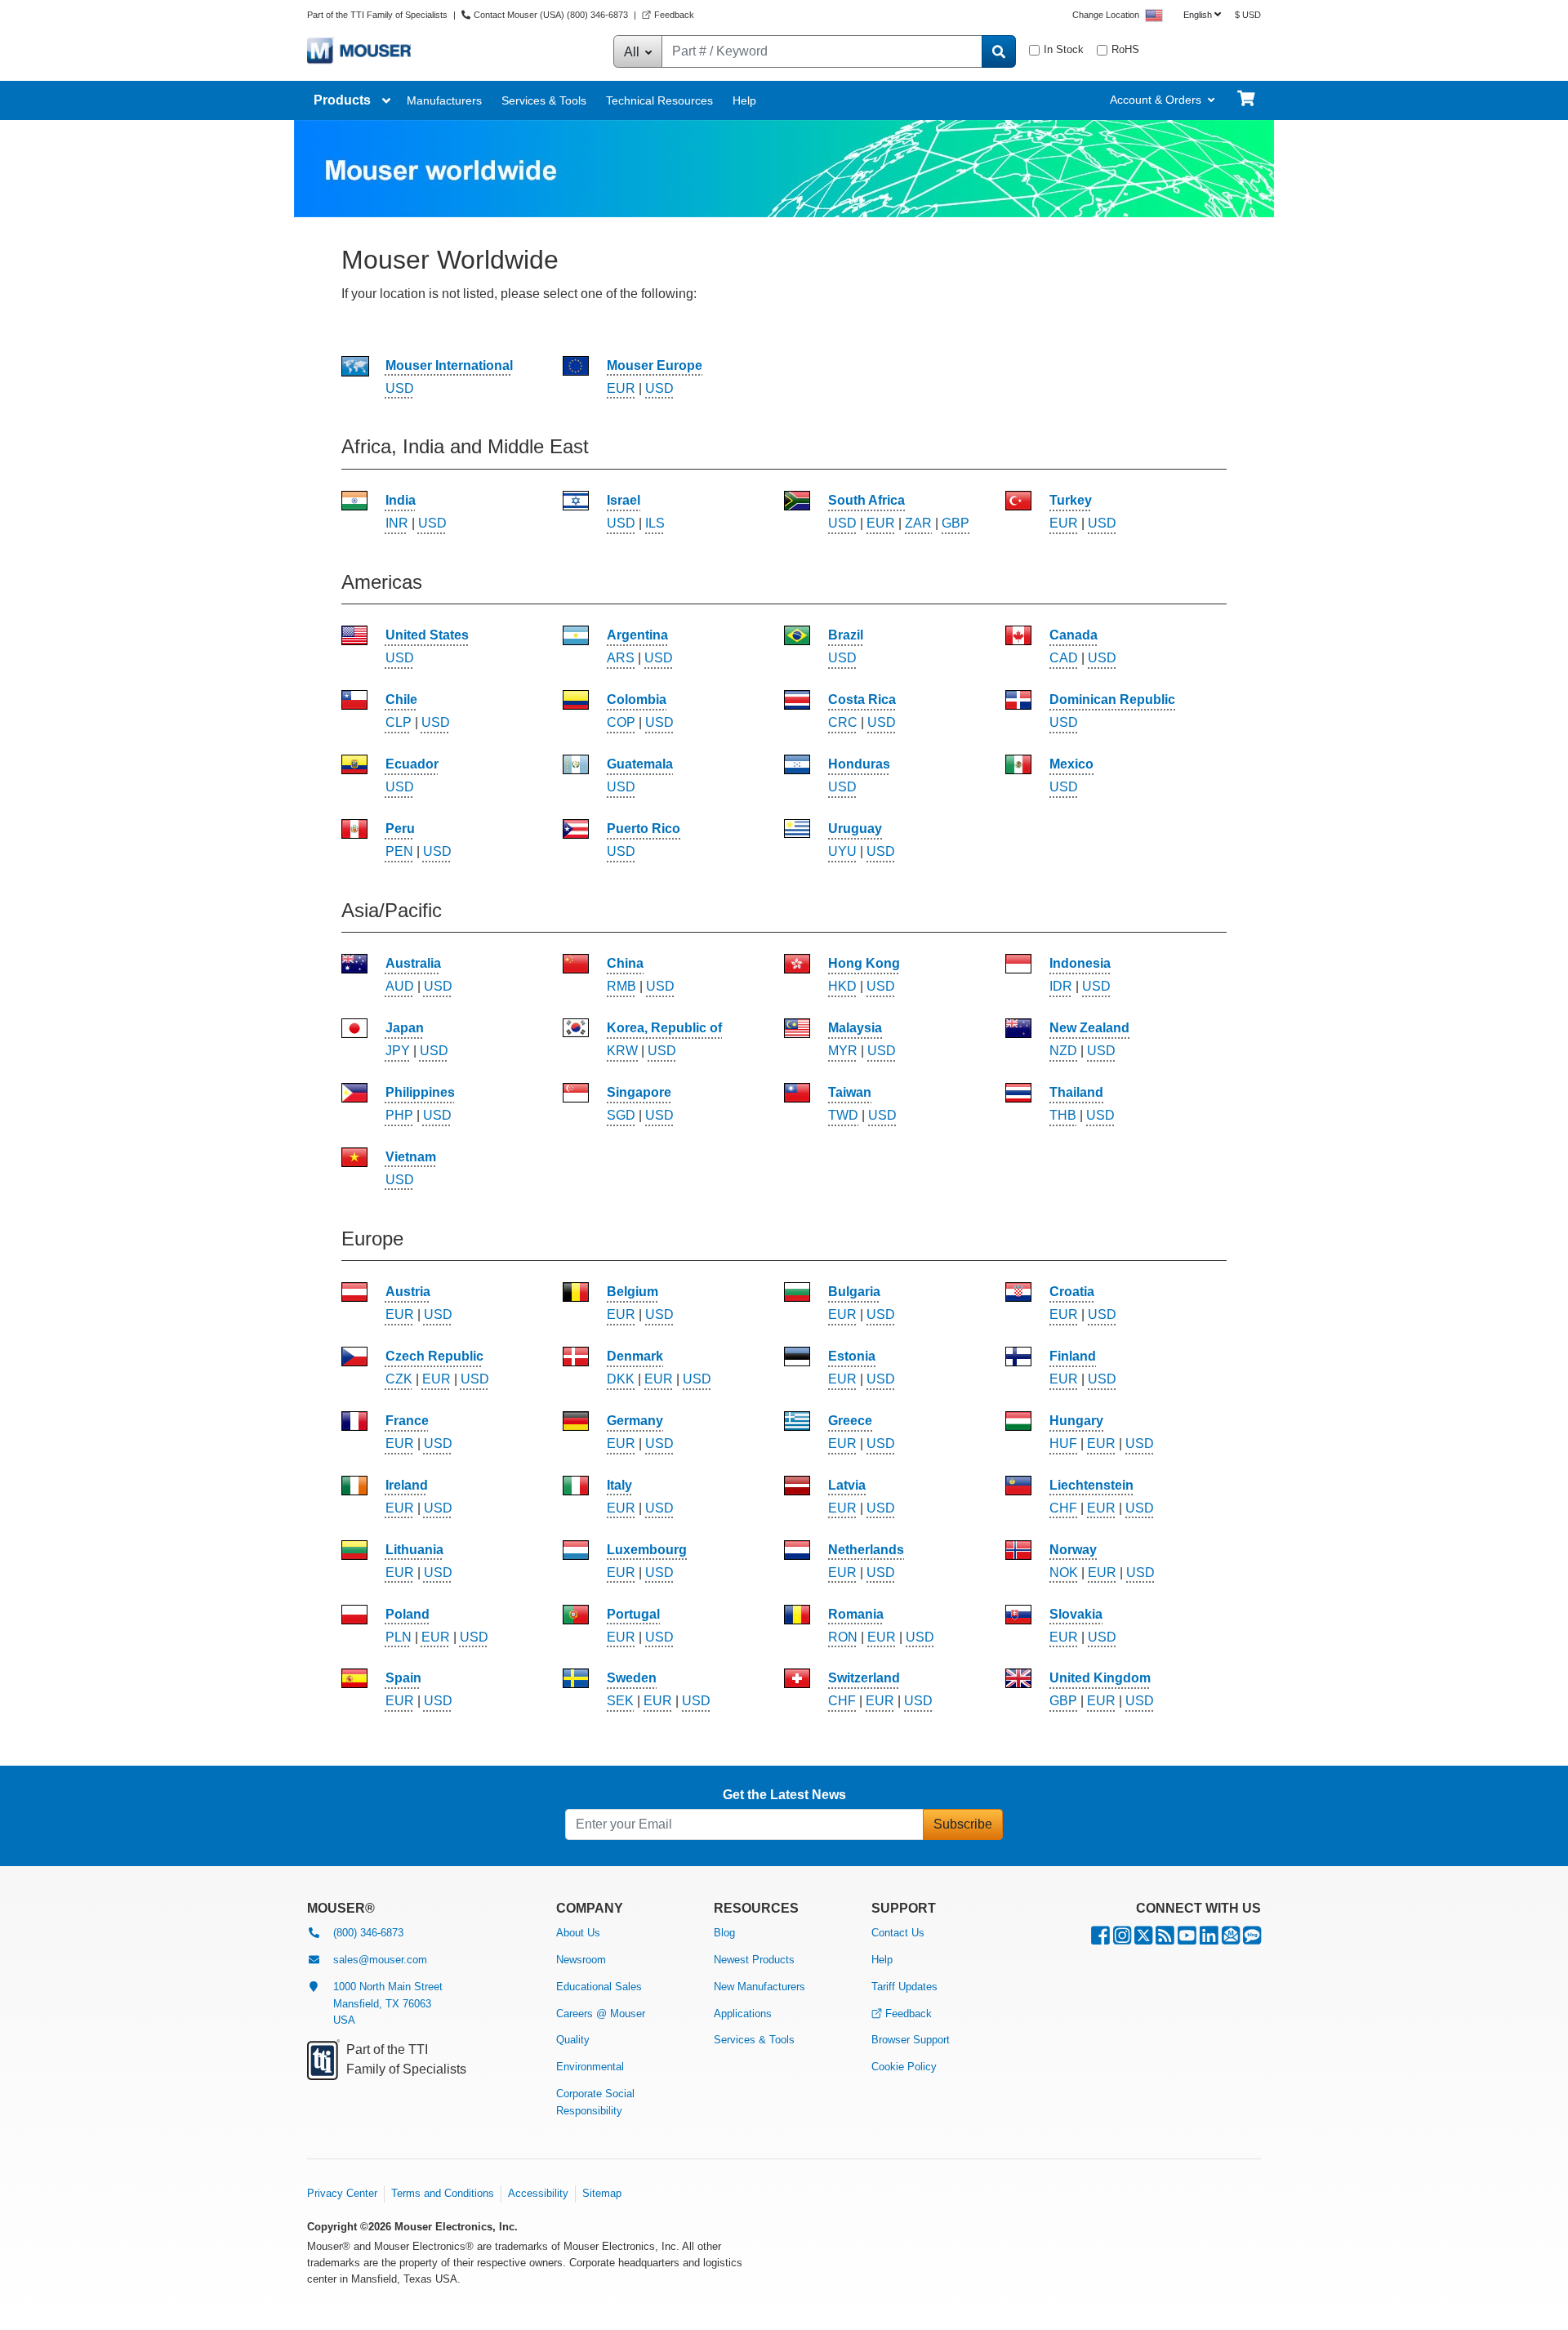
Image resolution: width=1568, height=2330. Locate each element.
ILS (655, 523)
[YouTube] (1187, 1939)
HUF (1063, 1443)
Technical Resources (659, 100)
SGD (621, 1115)
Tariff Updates (904, 1987)
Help (744, 100)
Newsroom (581, 1960)
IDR (1061, 986)
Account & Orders (1156, 100)
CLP (399, 722)
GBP (955, 523)
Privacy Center (342, 2193)
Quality (573, 2040)
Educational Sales (599, 1987)
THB (1063, 1115)
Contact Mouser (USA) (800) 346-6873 (551, 15)
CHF (1063, 1508)
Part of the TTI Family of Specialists (379, 15)
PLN (399, 1637)
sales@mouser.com (380, 1960)
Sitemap (602, 2193)
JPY (398, 1051)
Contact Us (898, 1933)
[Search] (999, 51)
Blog (724, 1933)
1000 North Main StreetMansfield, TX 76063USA (388, 2004)
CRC (843, 722)
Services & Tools (544, 100)
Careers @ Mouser (601, 2014)
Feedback (674, 15)
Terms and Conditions (443, 2193)
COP (621, 722)
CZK (399, 1379)
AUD (400, 986)
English (1198, 15)
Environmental (590, 2067)
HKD (842, 986)
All (633, 52)
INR (397, 523)
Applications (743, 2014)
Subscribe (963, 1824)
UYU (842, 851)
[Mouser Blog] (1252, 1939)
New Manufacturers (759, 1987)
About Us (578, 1933)
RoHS (1125, 49)
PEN (399, 851)
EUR (621, 388)
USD (400, 388)
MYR (843, 1051)
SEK (620, 1701)
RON (843, 1637)
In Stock (1064, 49)
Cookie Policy (904, 2067)
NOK (1064, 1573)
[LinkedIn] (1209, 1939)
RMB (621, 986)
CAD (1064, 658)
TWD (843, 1115)
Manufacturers (444, 100)
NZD (1063, 1051)
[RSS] (1165, 1939)
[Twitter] (1143, 1939)
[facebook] (1100, 1939)
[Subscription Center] (1231, 1939)
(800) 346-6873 (368, 1933)
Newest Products (754, 1960)
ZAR (918, 523)
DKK (621, 1379)
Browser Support (911, 2040)
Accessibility (538, 2193)
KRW (622, 1051)
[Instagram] (1122, 1939)
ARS (621, 658)
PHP (399, 1115)
